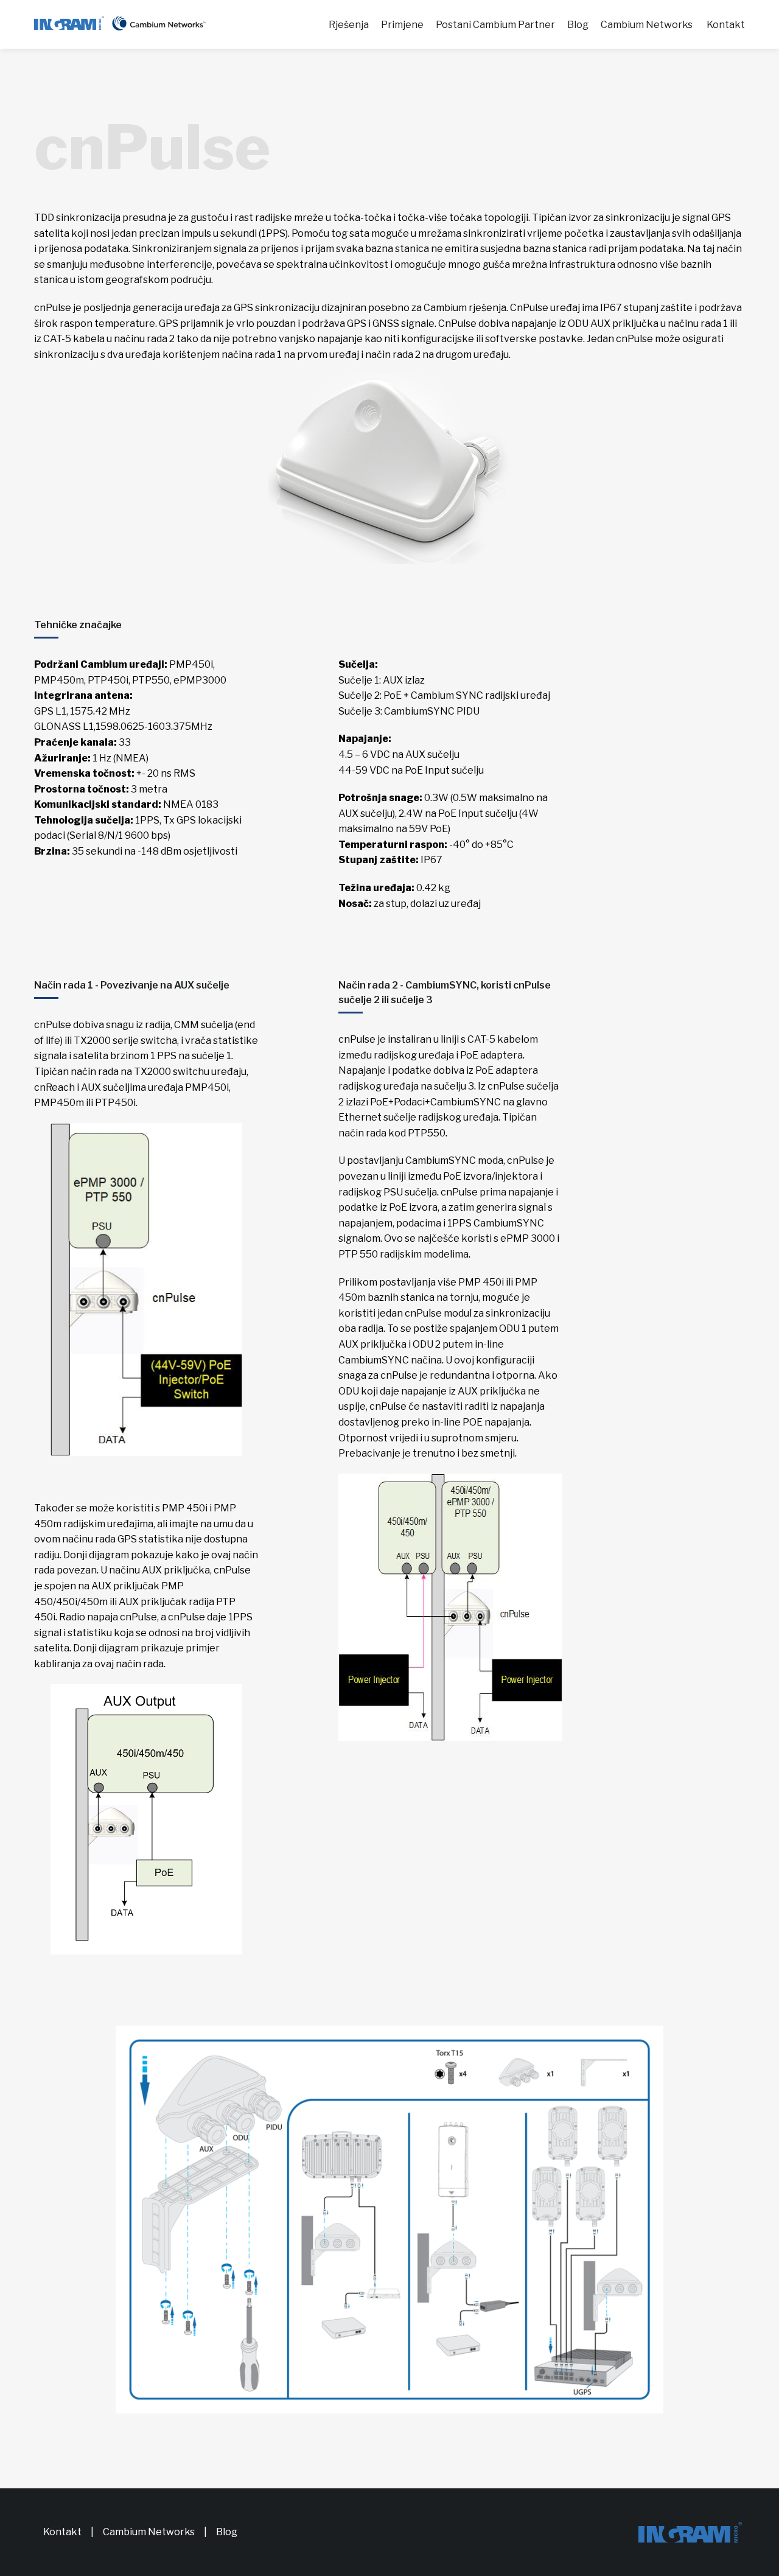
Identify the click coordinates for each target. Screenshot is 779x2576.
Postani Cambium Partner (495, 25)
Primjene (402, 25)
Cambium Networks (647, 25)
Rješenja (349, 25)
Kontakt (726, 25)
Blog (578, 25)
